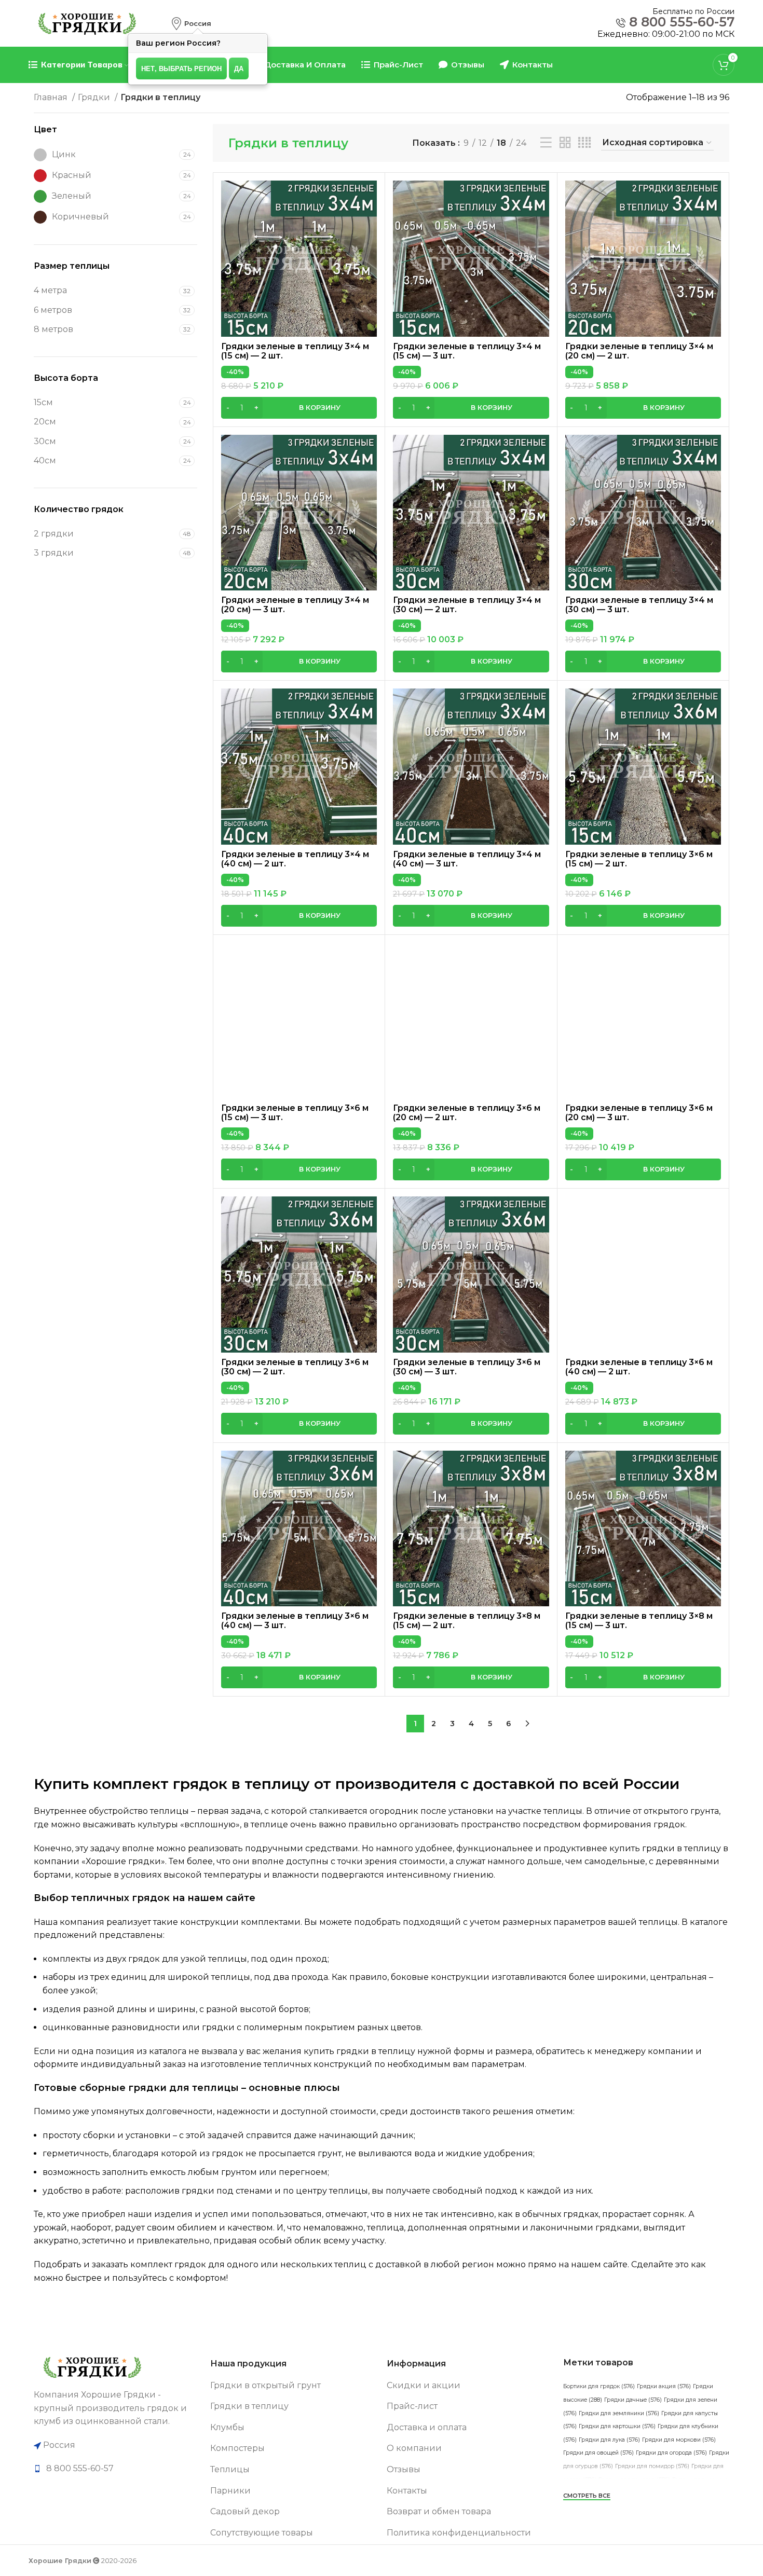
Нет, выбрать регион (181, 68)
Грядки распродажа (667, 2506)
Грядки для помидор (652, 2466)
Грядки (95, 97)
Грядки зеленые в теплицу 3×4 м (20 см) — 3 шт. (295, 605)
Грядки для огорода (671, 2453)
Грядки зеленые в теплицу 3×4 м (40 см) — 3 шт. (467, 859)
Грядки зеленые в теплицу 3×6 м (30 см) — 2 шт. (295, 1367)
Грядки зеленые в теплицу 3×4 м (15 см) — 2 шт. (295, 351)
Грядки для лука (609, 2440)
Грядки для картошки (617, 2426)
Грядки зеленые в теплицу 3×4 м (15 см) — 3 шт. (467, 351)
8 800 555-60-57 (682, 22)
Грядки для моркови (679, 2440)
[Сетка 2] (565, 143)
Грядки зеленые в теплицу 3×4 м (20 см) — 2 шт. (639, 351)
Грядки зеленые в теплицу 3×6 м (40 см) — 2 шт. (639, 1367)
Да (239, 68)
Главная (52, 97)
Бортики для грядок (599, 2386)
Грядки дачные (633, 2400)
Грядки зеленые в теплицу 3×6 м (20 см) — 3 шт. (639, 1113)
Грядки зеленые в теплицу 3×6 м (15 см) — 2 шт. (639, 859)
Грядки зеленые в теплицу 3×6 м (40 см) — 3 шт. (295, 1621)
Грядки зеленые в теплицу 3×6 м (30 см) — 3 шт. (467, 1367)
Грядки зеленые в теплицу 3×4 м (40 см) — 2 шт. (295, 859)
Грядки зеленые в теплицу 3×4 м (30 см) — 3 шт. (639, 605)
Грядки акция (664, 2386)
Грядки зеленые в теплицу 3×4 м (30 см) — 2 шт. (467, 605)
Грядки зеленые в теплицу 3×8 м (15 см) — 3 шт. (639, 1621)
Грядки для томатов (634, 2480)
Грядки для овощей (598, 2453)
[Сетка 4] (584, 143)
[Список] (546, 143)
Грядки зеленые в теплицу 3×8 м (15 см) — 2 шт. (467, 1621)
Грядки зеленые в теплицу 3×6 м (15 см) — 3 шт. (295, 1113)
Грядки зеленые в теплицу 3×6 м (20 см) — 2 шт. (467, 1113)
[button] (299, 408)
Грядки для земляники (619, 2413)
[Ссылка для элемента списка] (117, 2469)
